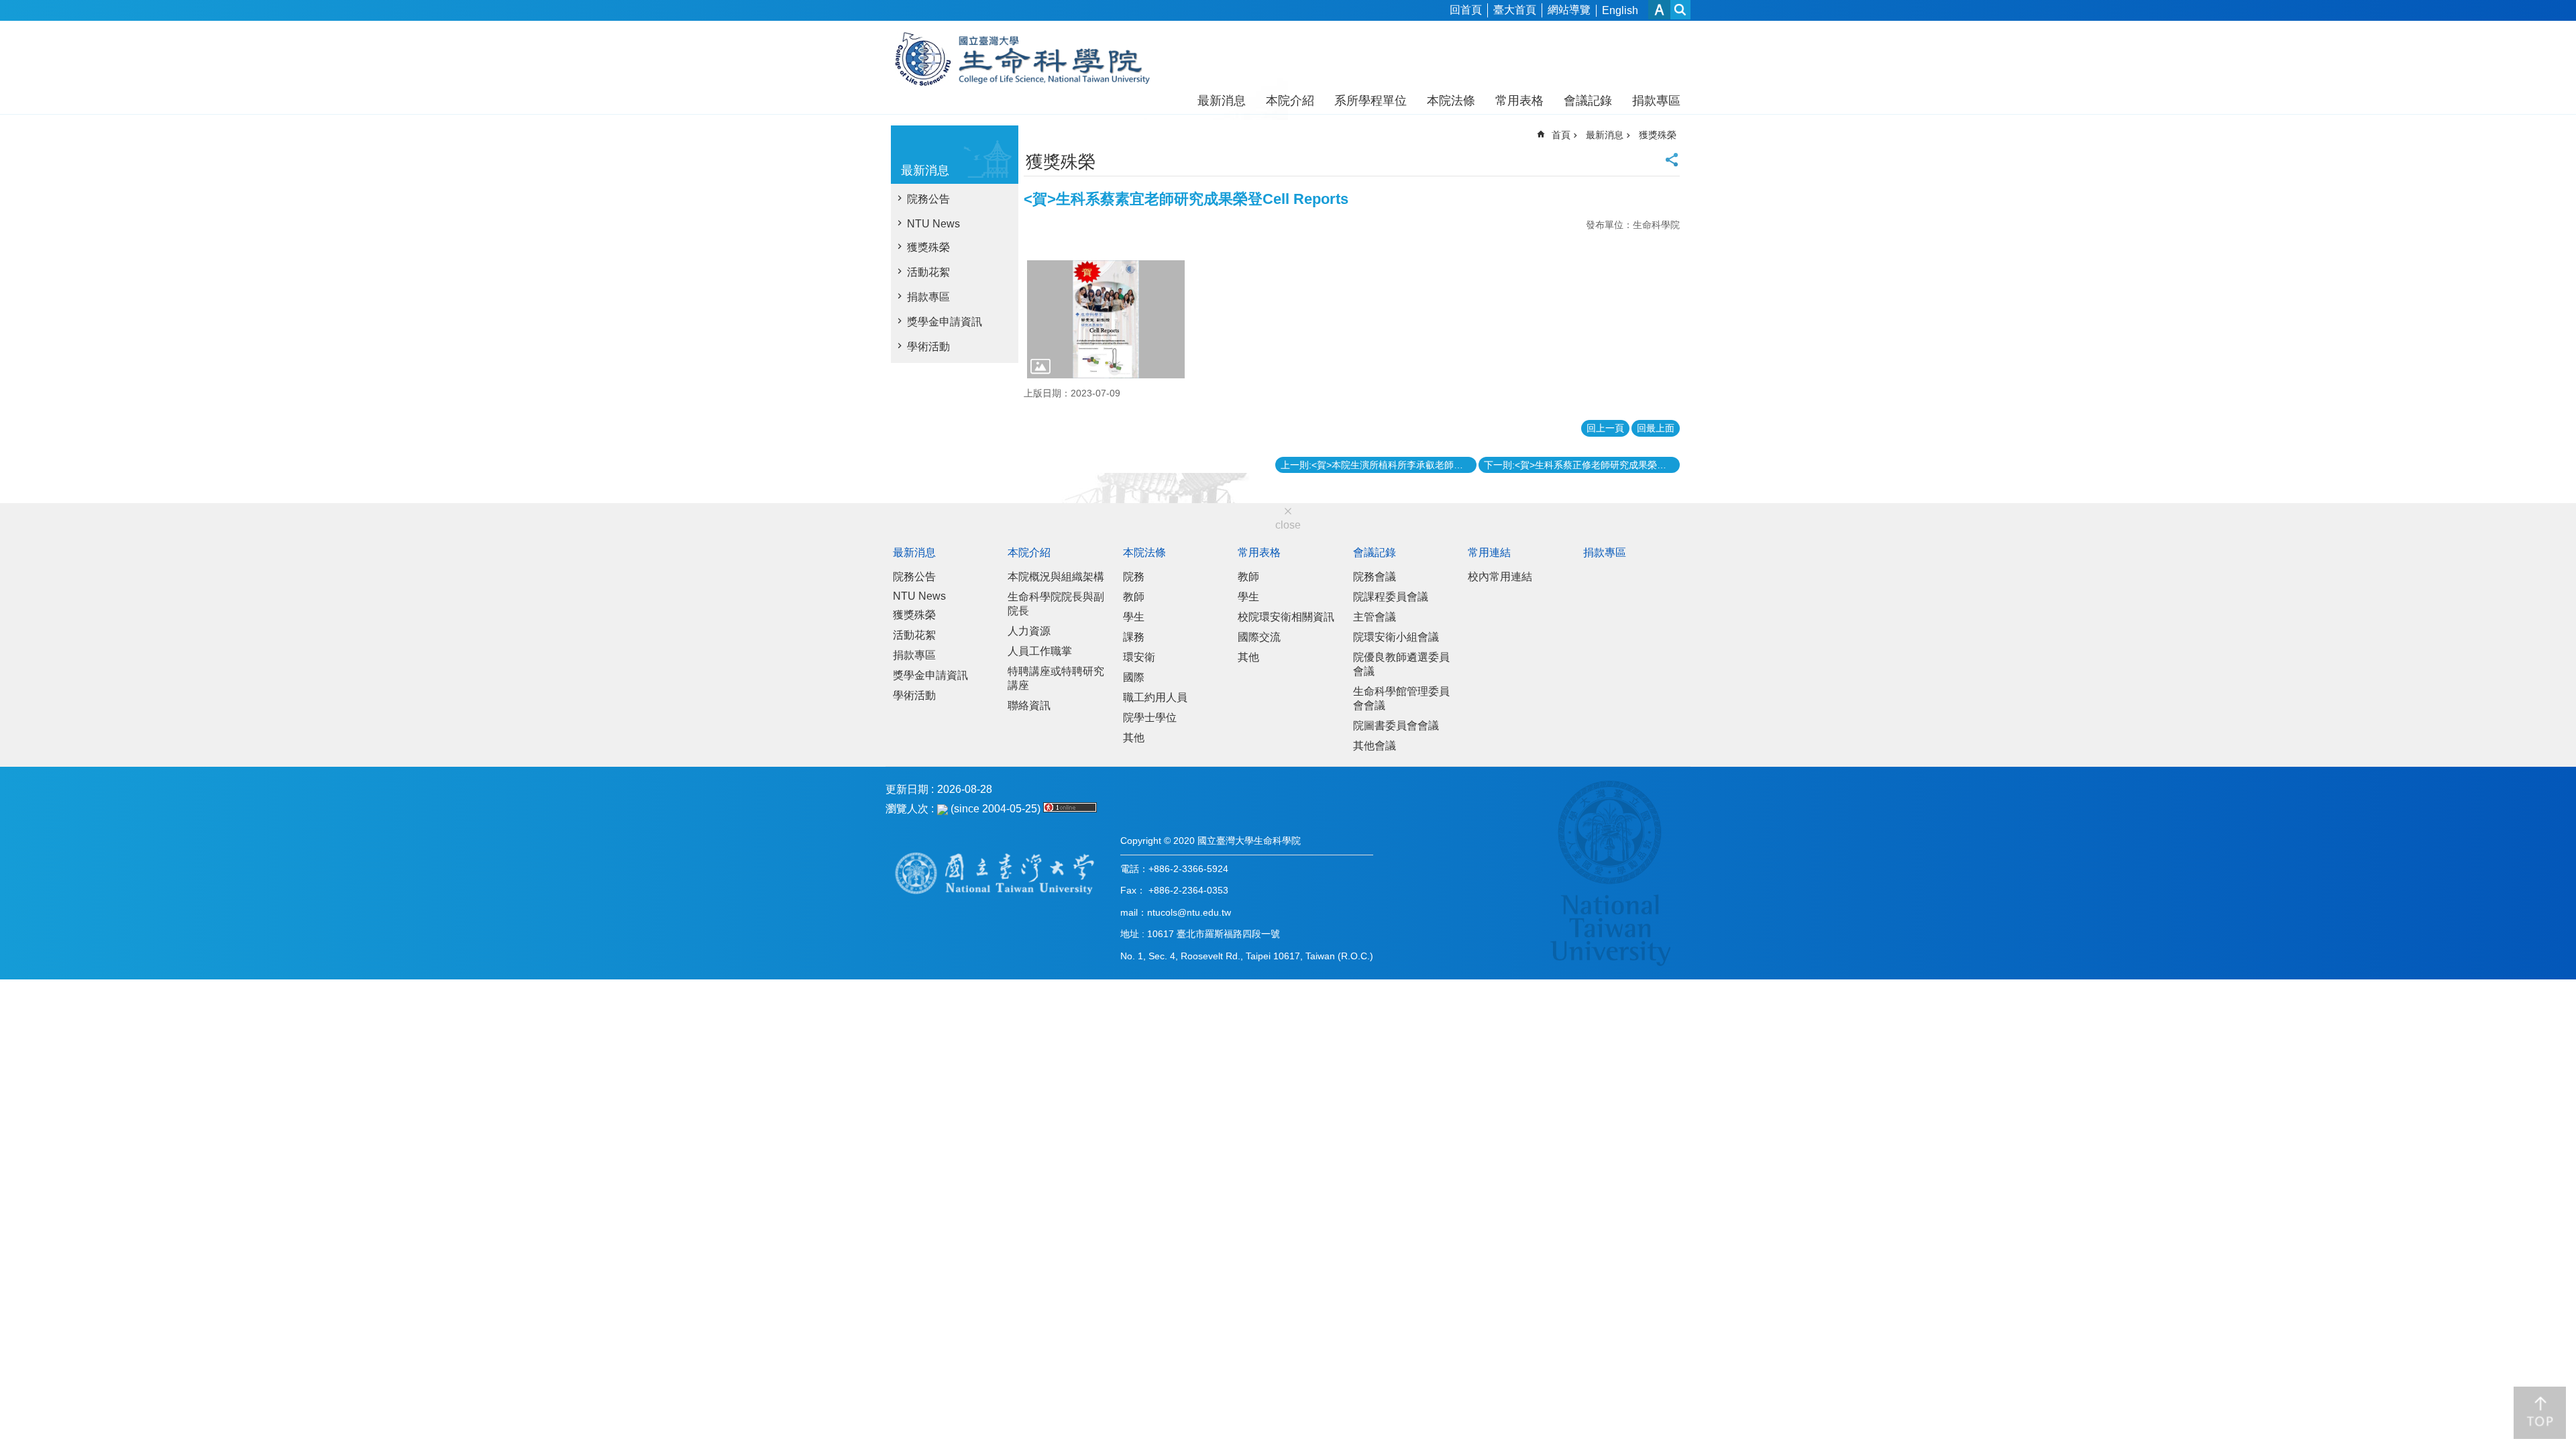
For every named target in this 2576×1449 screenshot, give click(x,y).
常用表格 (1519, 101)
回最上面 (1656, 428)
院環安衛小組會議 (1396, 637)
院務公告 (928, 199)
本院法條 (1451, 101)
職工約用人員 (1155, 697)
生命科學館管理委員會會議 (1401, 698)
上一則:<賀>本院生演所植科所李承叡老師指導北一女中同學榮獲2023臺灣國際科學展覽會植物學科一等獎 (1379, 465)
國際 (1134, 677)
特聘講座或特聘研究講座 (1056, 678)
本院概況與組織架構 (1056, 577)
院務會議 (1375, 577)
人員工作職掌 (1040, 651)
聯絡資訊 (1029, 705)
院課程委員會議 (1391, 597)
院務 (1134, 577)
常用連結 (1489, 552)
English (1620, 10)
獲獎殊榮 (928, 247)
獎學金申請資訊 (945, 322)
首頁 (1561, 135)
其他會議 (1375, 746)
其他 (1134, 738)
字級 (1659, 10)
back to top (2540, 1413)
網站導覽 (1569, 10)
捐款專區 (1656, 101)
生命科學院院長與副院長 (1056, 604)
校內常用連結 (1500, 577)
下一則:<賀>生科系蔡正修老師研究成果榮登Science (1582, 465)
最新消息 (1222, 101)
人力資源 (1029, 631)
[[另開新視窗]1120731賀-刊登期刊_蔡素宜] (1106, 319)
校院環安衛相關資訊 (1286, 617)
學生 (1134, 617)
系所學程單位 (1371, 101)
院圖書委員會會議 (1396, 726)
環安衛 (1139, 657)
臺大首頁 (1515, 10)
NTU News (933, 224)
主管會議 (1375, 617)
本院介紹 (1290, 101)
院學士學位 (1150, 717)
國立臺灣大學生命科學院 (1031, 59)
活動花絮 (928, 272)
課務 (1134, 637)
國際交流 (1259, 637)
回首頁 (1466, 10)
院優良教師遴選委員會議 (1401, 664)
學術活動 (928, 346)
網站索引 (1680, 10)
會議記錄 (1588, 101)
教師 (1134, 597)
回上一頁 (1605, 428)
